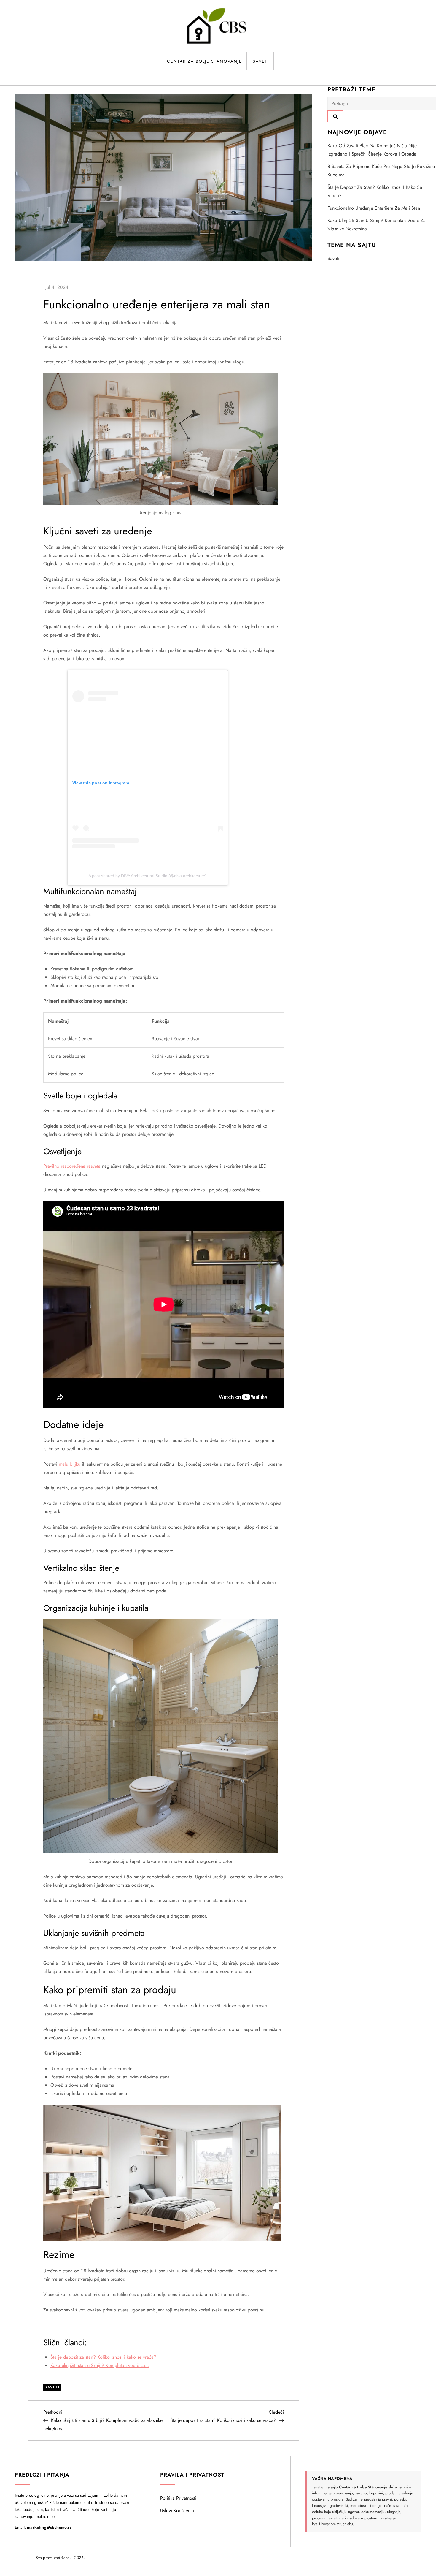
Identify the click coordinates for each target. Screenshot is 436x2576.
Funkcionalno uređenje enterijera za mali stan (374, 208)
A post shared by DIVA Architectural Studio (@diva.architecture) (148, 876)
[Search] (335, 116)
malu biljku (70, 1464)
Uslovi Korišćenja (177, 2511)
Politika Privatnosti (178, 2498)
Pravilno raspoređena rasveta (72, 1166)
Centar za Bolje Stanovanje (205, 61)
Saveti (261, 61)
